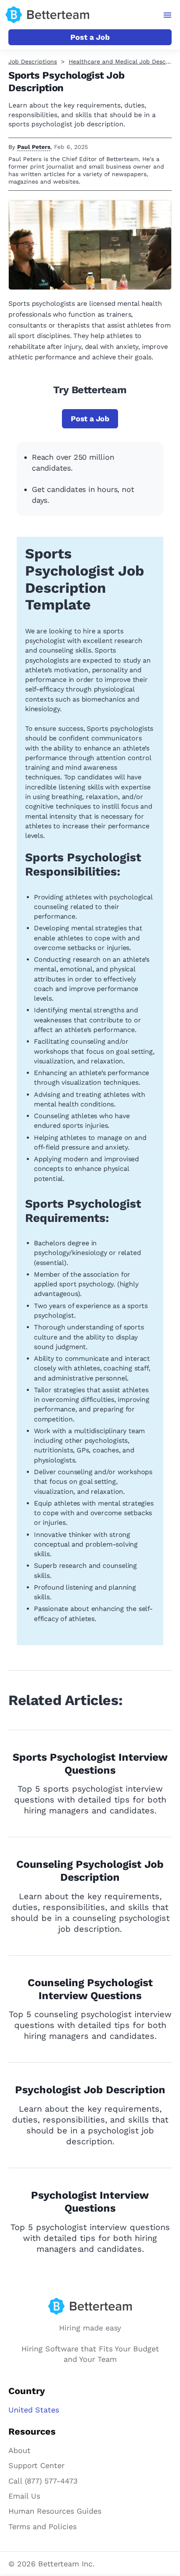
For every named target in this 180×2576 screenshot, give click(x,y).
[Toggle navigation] (168, 15)
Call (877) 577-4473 (43, 2481)
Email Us (24, 2496)
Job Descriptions (33, 61)
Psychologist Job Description (90, 2090)
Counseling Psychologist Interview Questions (90, 1989)
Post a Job (90, 37)
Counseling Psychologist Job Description (90, 1871)
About (19, 2450)
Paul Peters (34, 147)
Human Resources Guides (55, 2511)
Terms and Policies (42, 2526)
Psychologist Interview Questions (90, 2202)
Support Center (36, 2465)
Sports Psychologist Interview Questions (90, 1764)
